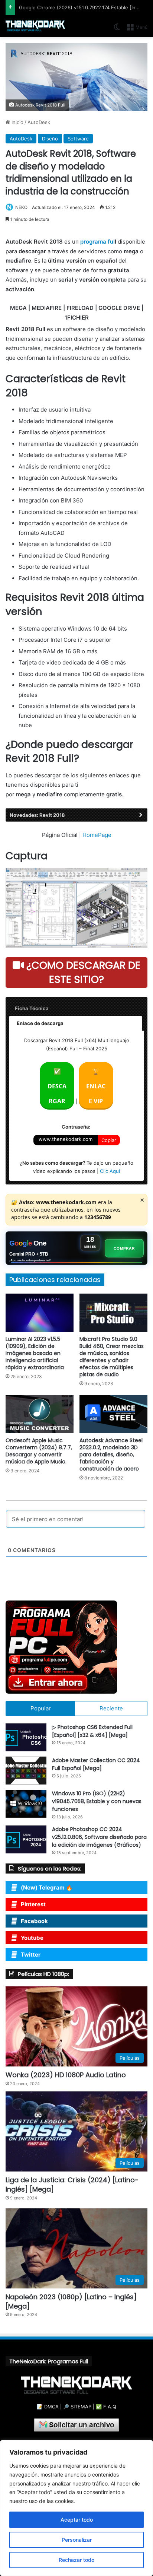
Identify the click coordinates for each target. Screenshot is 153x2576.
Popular (41, 1708)
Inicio (17, 122)
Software (78, 139)
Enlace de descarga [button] (40, 1023)
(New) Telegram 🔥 (47, 1887)
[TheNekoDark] (35, 26)
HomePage (97, 835)
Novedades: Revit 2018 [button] (37, 815)
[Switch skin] (117, 30)
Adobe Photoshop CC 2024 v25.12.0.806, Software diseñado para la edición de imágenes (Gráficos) (99, 1837)
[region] (76, 2508)
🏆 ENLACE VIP (96, 1086)
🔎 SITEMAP (77, 2407)
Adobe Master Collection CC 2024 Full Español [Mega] (96, 1764)
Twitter (31, 1955)
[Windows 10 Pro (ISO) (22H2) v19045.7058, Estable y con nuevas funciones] (26, 1804)
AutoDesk (39, 122)
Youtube (32, 1938)
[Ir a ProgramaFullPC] (76, 1647)
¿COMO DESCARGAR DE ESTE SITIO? (82, 972)
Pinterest (33, 1904)
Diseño (50, 139)
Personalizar (77, 2540)
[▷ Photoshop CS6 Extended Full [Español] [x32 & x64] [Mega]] (26, 1737)
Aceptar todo (77, 2520)
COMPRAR (124, 1248)
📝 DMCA (48, 2407)
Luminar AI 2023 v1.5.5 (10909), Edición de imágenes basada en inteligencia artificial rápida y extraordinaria (35, 1353)
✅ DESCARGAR (57, 1086)
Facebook (34, 1921)
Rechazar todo (76, 2560)
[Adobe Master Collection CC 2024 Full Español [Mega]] (26, 1771)
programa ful (97, 242)
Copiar (109, 1140)
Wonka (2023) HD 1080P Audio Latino (66, 2075)
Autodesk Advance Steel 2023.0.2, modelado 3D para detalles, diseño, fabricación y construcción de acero (111, 1454)
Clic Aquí (110, 1171)
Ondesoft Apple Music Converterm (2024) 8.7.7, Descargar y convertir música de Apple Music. (39, 1451)
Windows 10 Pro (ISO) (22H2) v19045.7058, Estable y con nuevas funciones (97, 1801)
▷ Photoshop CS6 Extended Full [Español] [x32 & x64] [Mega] (92, 1731)
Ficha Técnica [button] (32, 1008)
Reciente (111, 1708)
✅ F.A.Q (106, 2407)
